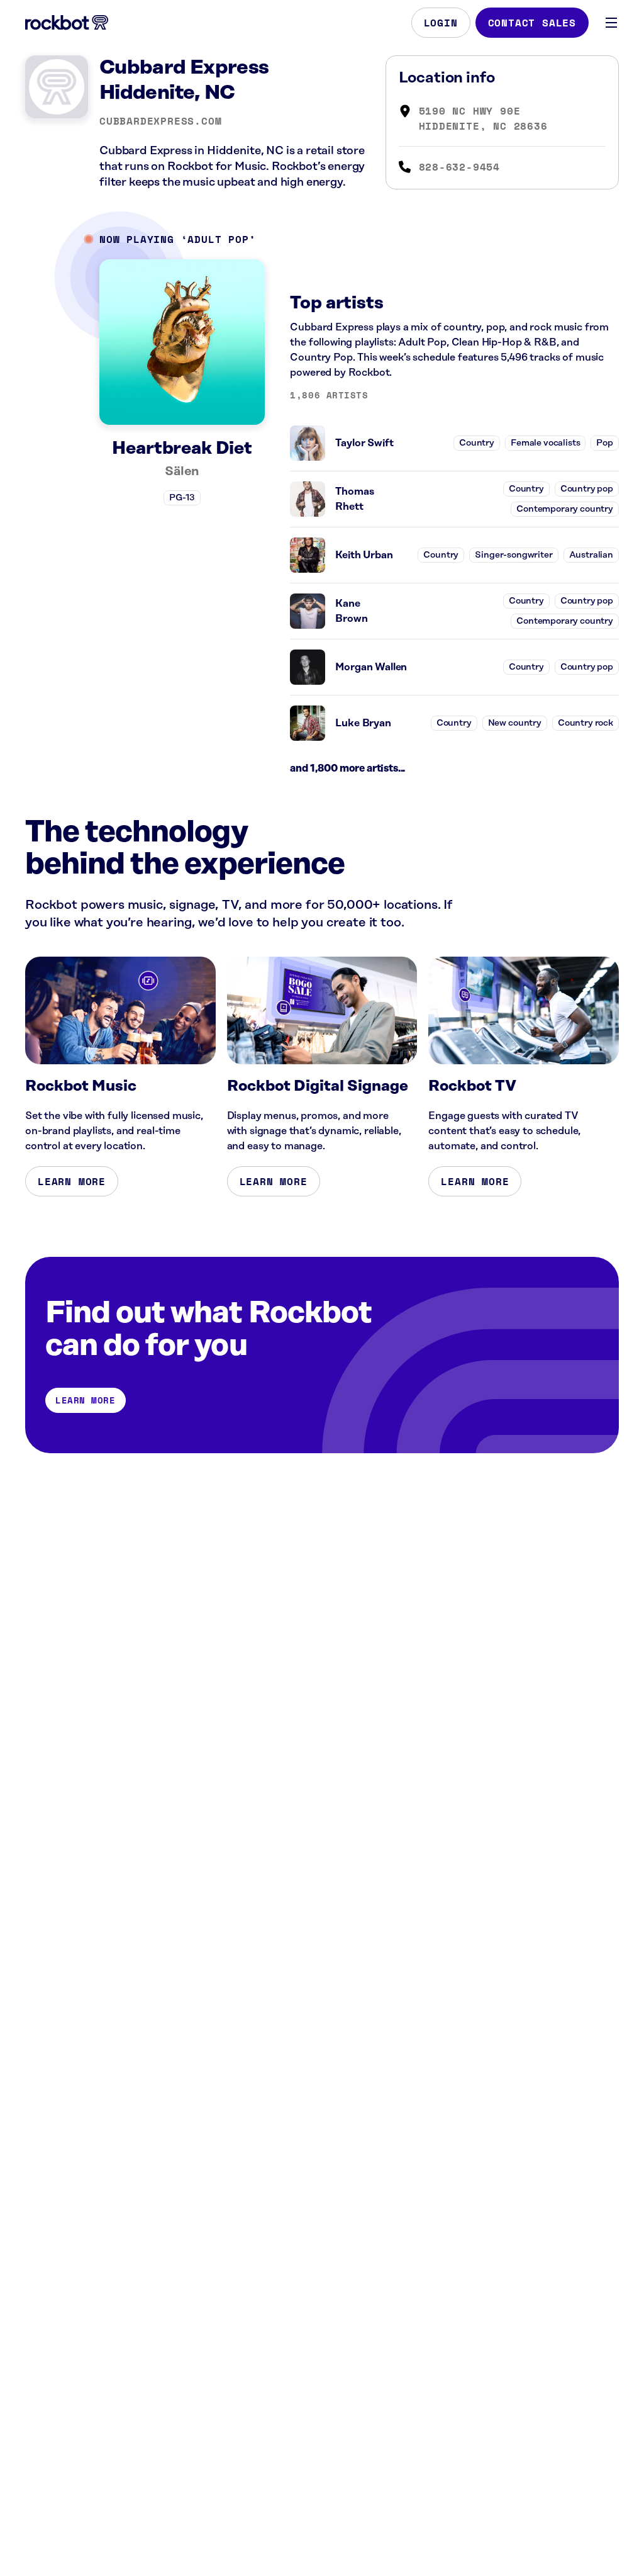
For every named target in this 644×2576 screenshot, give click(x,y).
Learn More (72, 1181)
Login (441, 23)
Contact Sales (532, 23)
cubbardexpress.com (160, 121)
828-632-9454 (460, 167)
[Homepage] (67, 23)
